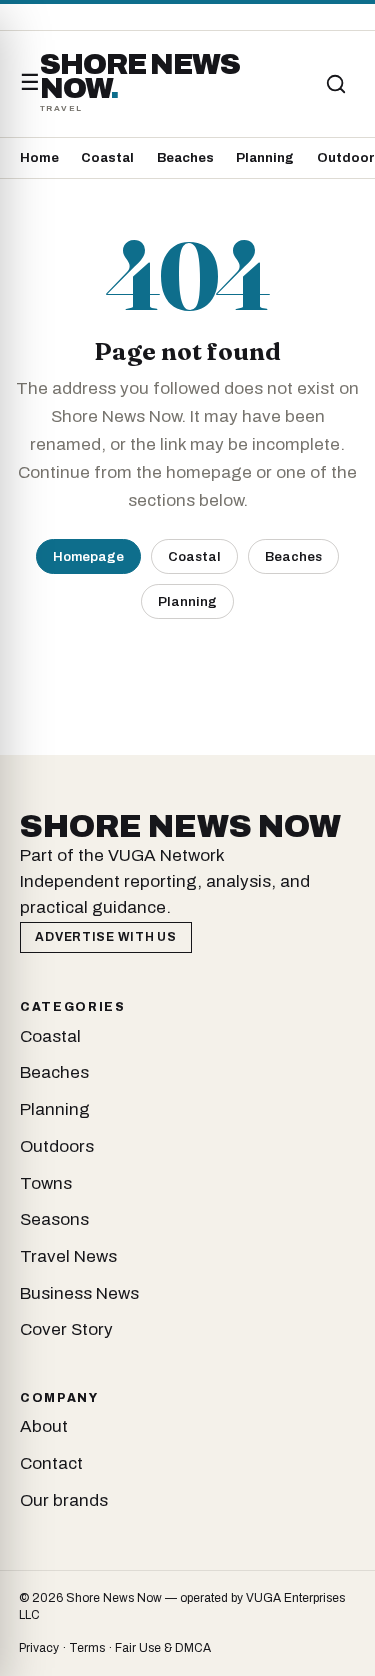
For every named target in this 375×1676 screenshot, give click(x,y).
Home (39, 158)
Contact (51, 1463)
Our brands (64, 1500)
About (44, 1426)
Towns (46, 1183)
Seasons (54, 1219)
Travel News (68, 1256)
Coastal (107, 158)
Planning (265, 158)
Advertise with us (105, 937)
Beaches (185, 158)
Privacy (39, 1648)
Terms (87, 1648)
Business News (79, 1293)
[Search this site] (336, 84)
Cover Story (66, 1329)
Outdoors (57, 1146)
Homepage (88, 556)
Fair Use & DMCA (163, 1648)
